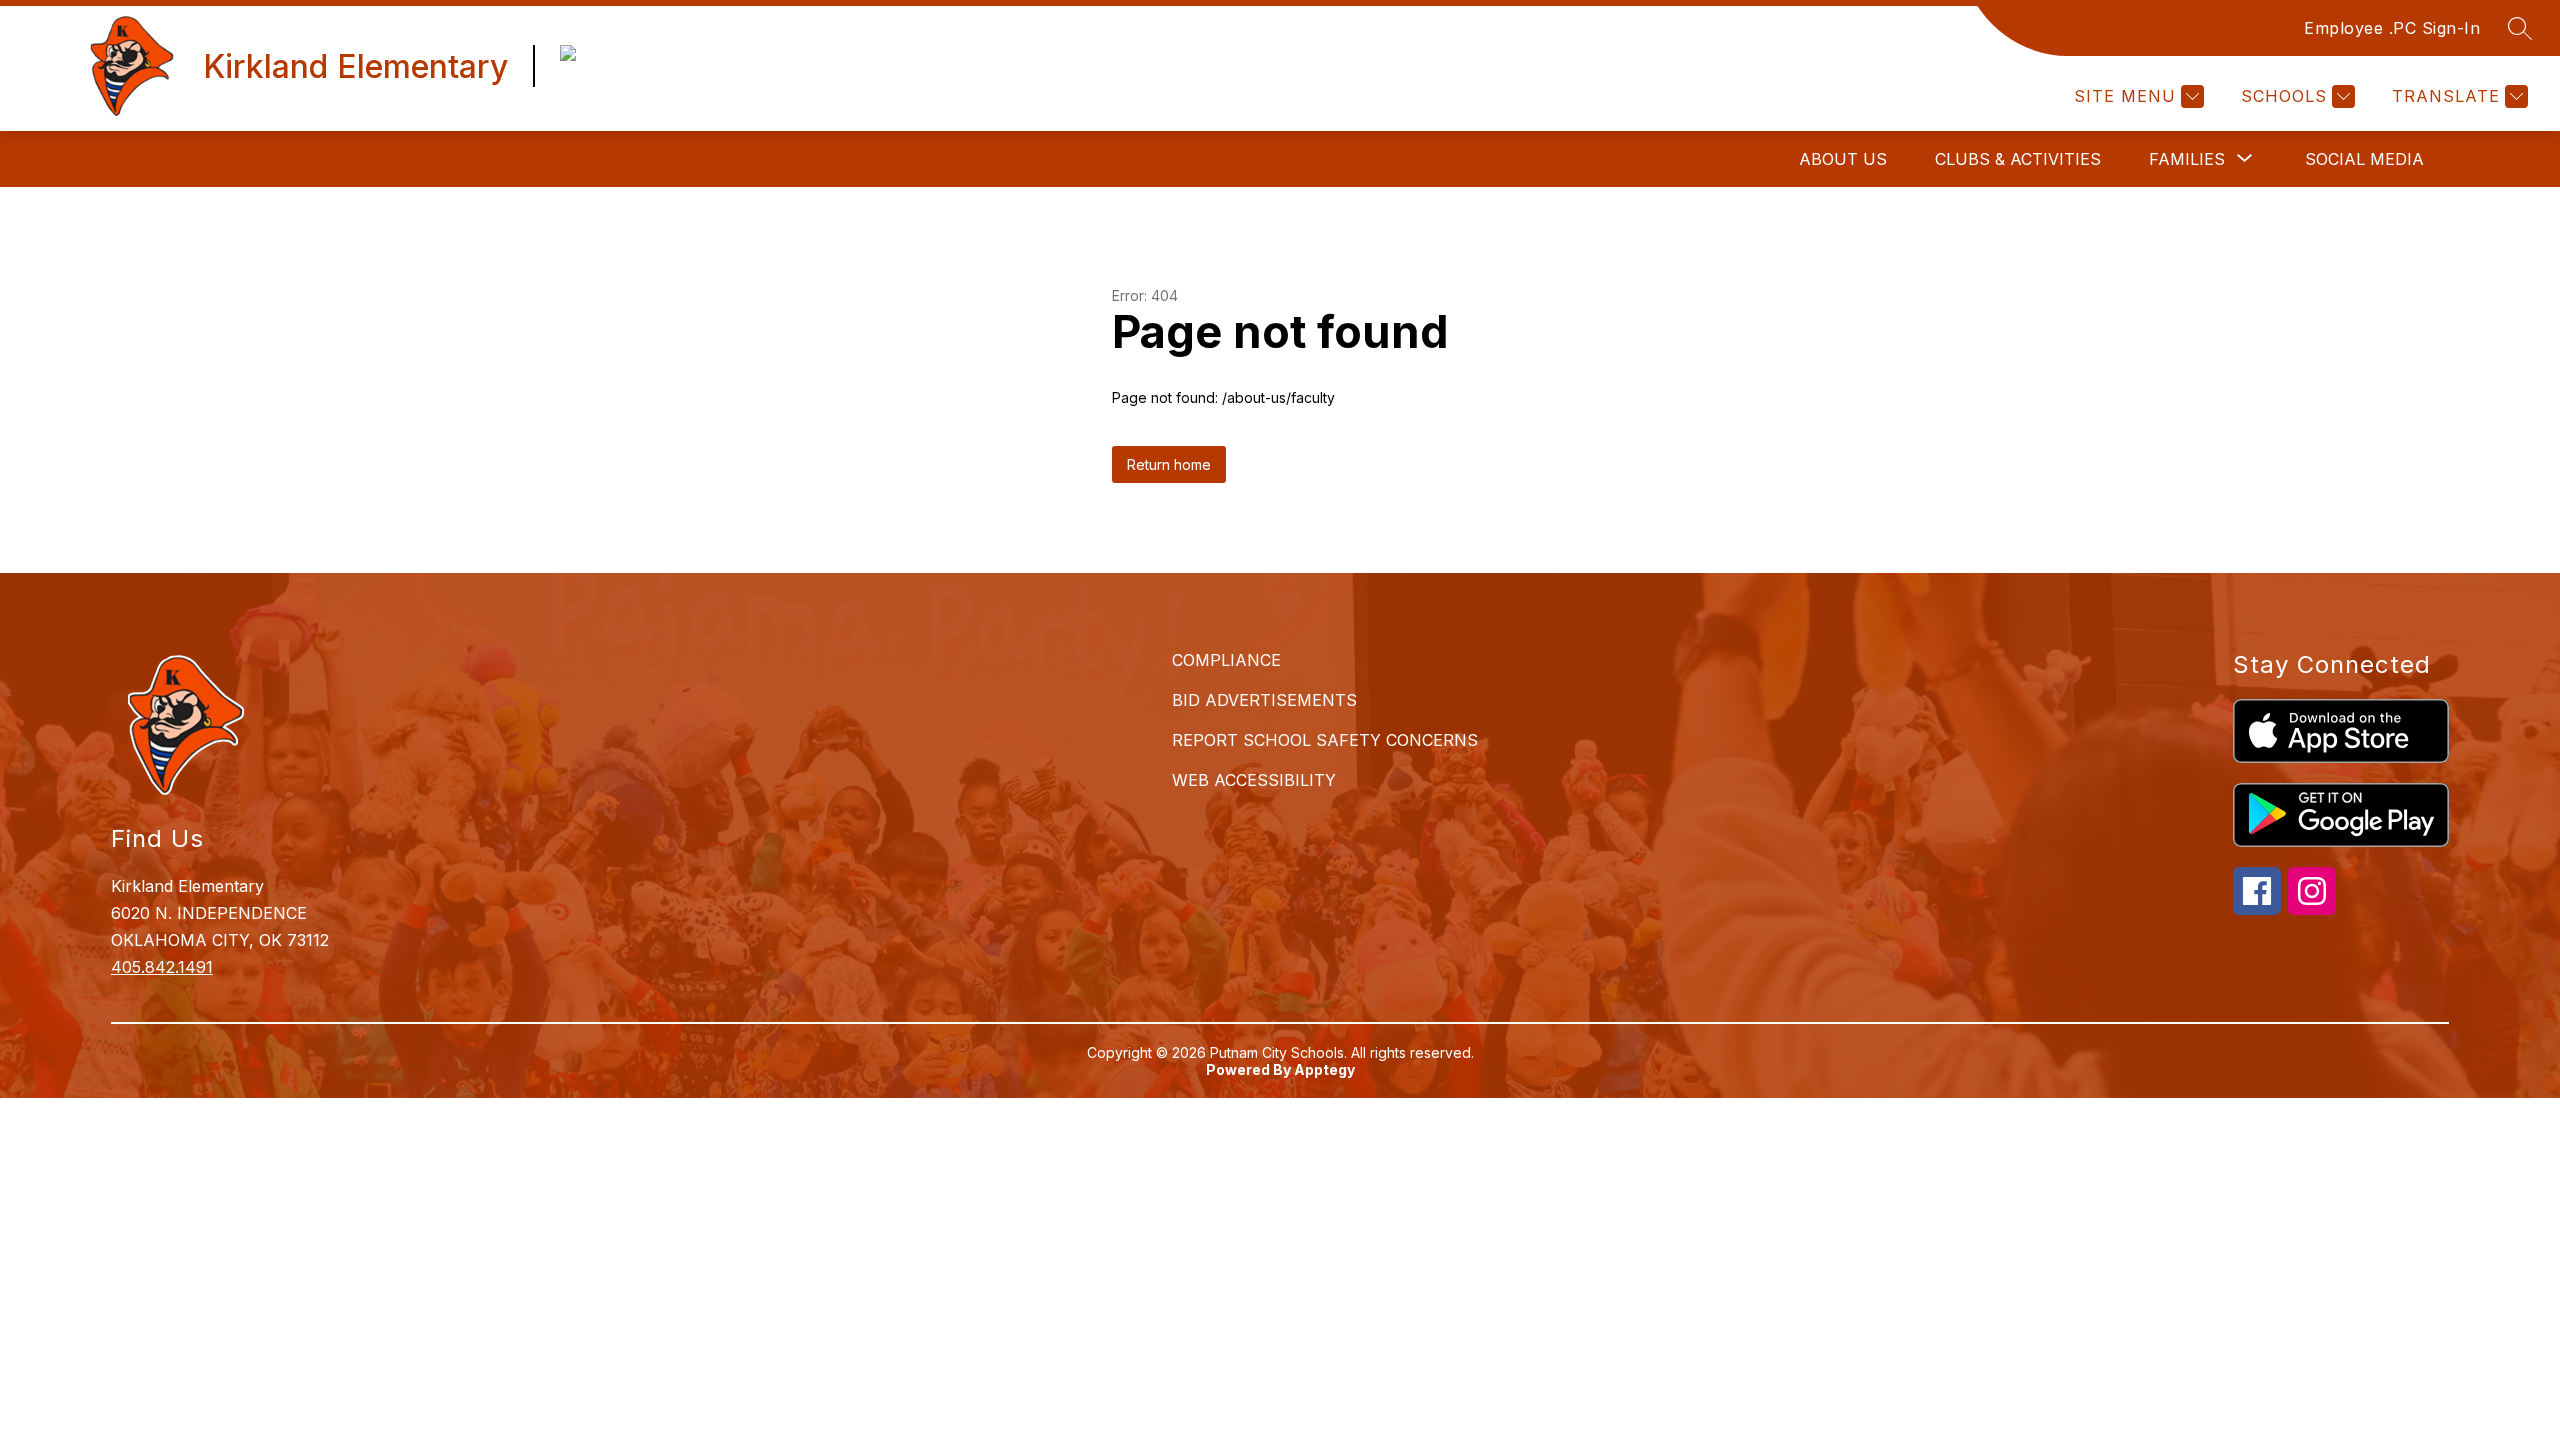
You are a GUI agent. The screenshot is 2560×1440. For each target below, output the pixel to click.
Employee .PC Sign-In (2392, 28)
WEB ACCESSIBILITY (1254, 780)
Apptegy (1324, 1069)
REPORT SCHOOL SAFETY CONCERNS (1325, 740)
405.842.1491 (162, 967)
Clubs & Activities (2018, 159)
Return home (1169, 464)
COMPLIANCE (1226, 660)
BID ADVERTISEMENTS (1264, 700)
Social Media (2364, 159)
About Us (1843, 159)
